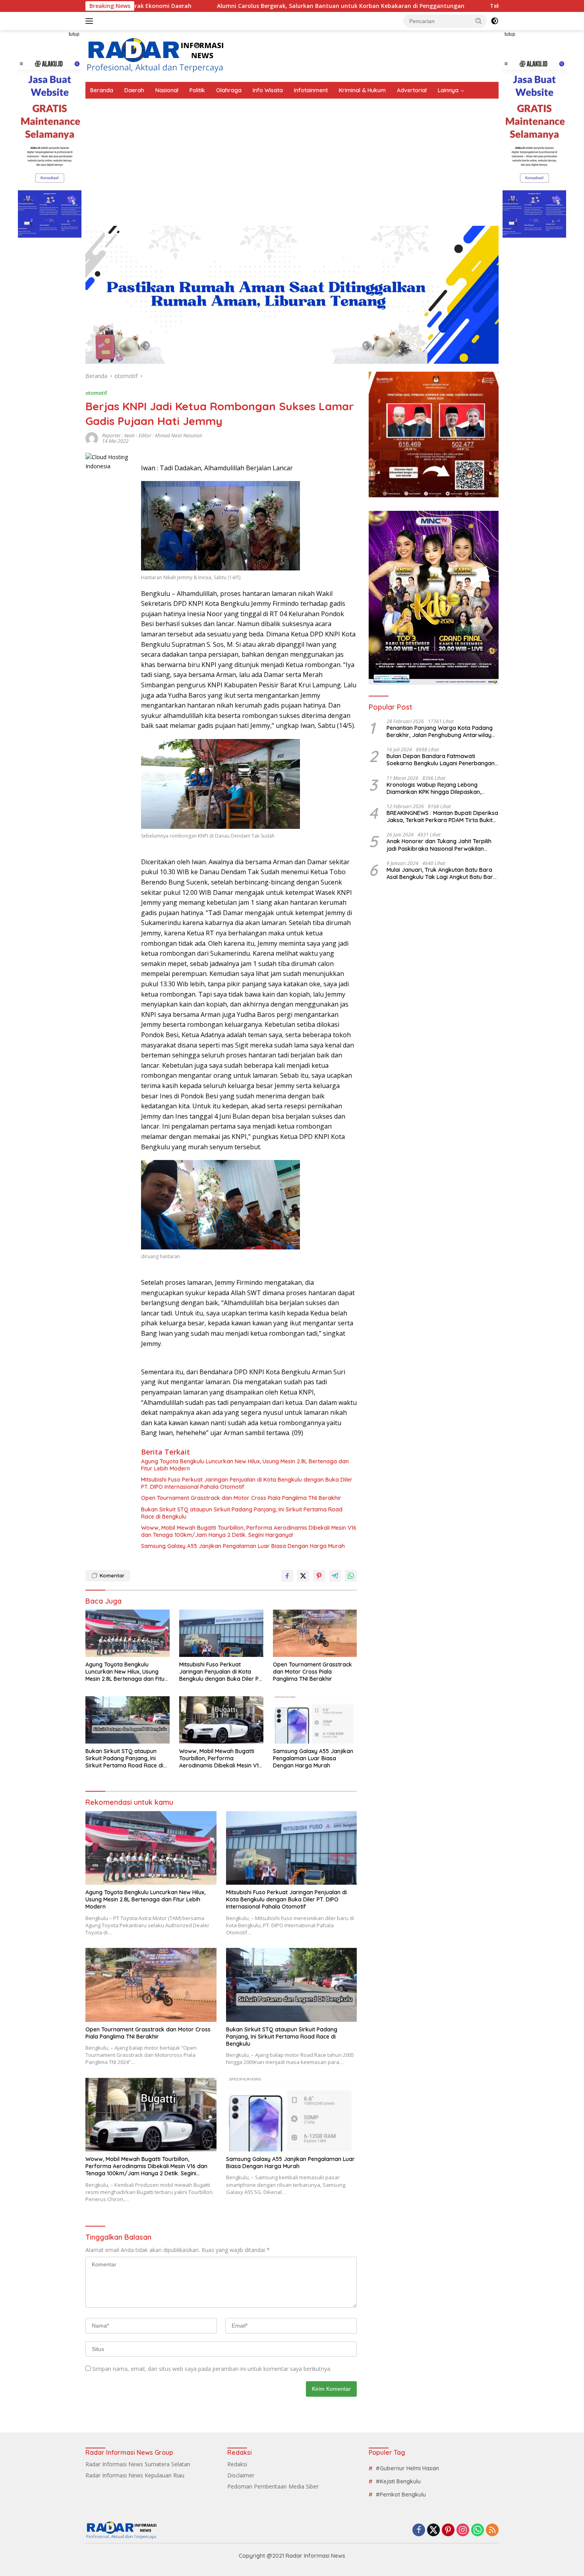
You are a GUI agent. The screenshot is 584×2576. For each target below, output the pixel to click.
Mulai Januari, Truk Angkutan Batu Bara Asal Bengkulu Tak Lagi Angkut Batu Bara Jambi (442, 873)
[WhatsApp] (478, 2530)
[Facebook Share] (287, 1576)
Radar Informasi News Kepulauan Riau (135, 2475)
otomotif (96, 393)
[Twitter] (433, 2530)
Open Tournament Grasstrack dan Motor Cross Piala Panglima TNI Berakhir (241, 1498)
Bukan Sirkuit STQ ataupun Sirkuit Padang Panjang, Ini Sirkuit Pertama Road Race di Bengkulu (242, 1513)
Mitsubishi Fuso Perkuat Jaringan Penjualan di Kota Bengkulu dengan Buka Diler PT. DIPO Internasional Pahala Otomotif (247, 1483)
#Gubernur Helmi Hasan (407, 2468)
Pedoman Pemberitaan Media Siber (273, 2486)
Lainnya (448, 90)
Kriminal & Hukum (362, 90)
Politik (197, 90)
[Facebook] (419, 2530)
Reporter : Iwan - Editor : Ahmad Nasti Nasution (152, 435)
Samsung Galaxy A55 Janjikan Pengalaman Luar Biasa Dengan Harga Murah (243, 1546)
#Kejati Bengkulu (398, 2481)
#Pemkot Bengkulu (401, 2495)
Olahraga (229, 90)
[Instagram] (463, 2530)
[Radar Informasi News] (155, 55)
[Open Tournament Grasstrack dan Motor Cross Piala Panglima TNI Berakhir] (315, 1633)
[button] (479, 21)
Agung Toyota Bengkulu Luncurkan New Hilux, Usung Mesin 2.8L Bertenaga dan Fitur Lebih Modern (245, 1465)
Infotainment (311, 90)
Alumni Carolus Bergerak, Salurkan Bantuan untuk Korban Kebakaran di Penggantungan (236, 6)
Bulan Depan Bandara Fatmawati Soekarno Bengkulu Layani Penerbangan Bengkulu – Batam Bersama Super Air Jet (442, 760)
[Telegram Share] (335, 1576)
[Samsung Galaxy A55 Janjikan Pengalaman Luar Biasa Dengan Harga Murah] (315, 1720)
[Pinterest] (448, 2530)
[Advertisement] (292, 158)
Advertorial (412, 90)
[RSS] (492, 2530)
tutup (74, 34)
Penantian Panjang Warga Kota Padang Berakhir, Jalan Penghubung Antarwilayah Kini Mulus (442, 731)
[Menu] (91, 21)
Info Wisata (268, 90)
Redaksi (237, 2464)
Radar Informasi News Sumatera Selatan (138, 2464)
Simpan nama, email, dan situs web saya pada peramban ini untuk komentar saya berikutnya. (212, 2369)
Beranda (102, 90)
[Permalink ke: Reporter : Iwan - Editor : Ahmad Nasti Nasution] (92, 438)
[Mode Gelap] (495, 21)
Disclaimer (241, 2475)
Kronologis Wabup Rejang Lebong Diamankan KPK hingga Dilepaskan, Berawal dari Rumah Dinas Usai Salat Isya (442, 788)
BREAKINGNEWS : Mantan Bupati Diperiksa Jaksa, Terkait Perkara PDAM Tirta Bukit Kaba (442, 817)
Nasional (167, 90)
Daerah (134, 90)
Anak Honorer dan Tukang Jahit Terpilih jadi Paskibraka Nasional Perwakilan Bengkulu (439, 845)
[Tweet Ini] (303, 1576)
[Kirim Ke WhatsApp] (351, 1576)
